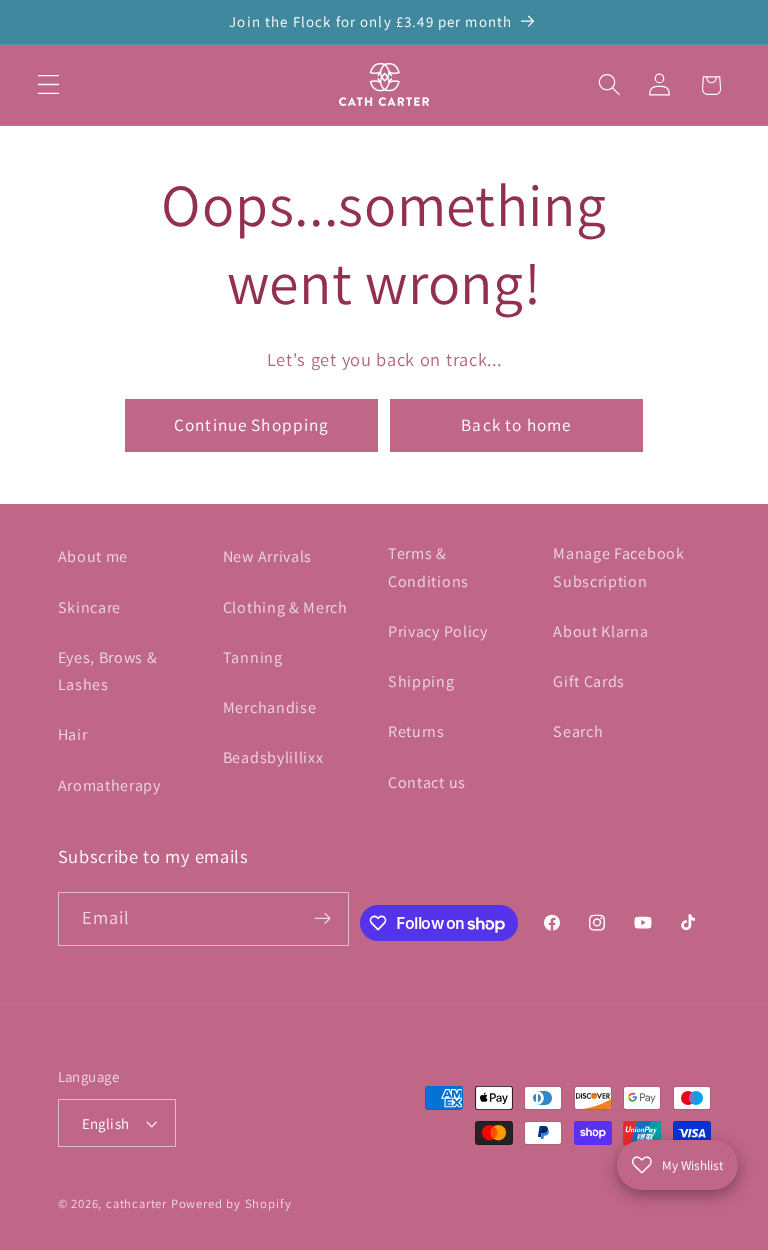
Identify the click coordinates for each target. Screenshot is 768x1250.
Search (578, 731)
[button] (48, 85)
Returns (416, 731)
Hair (73, 734)
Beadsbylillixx (273, 757)
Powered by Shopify (231, 1203)
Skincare (90, 607)
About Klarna (600, 631)
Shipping (421, 681)
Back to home (516, 424)
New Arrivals (267, 556)
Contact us (427, 782)
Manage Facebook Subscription (618, 567)
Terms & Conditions (428, 567)
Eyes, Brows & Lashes (108, 671)
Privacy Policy (438, 631)
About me (93, 556)
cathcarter (136, 1203)
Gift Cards (589, 681)
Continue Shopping (252, 424)
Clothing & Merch (285, 607)
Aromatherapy (109, 785)
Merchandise (270, 707)
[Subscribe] (322, 919)
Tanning (253, 657)
